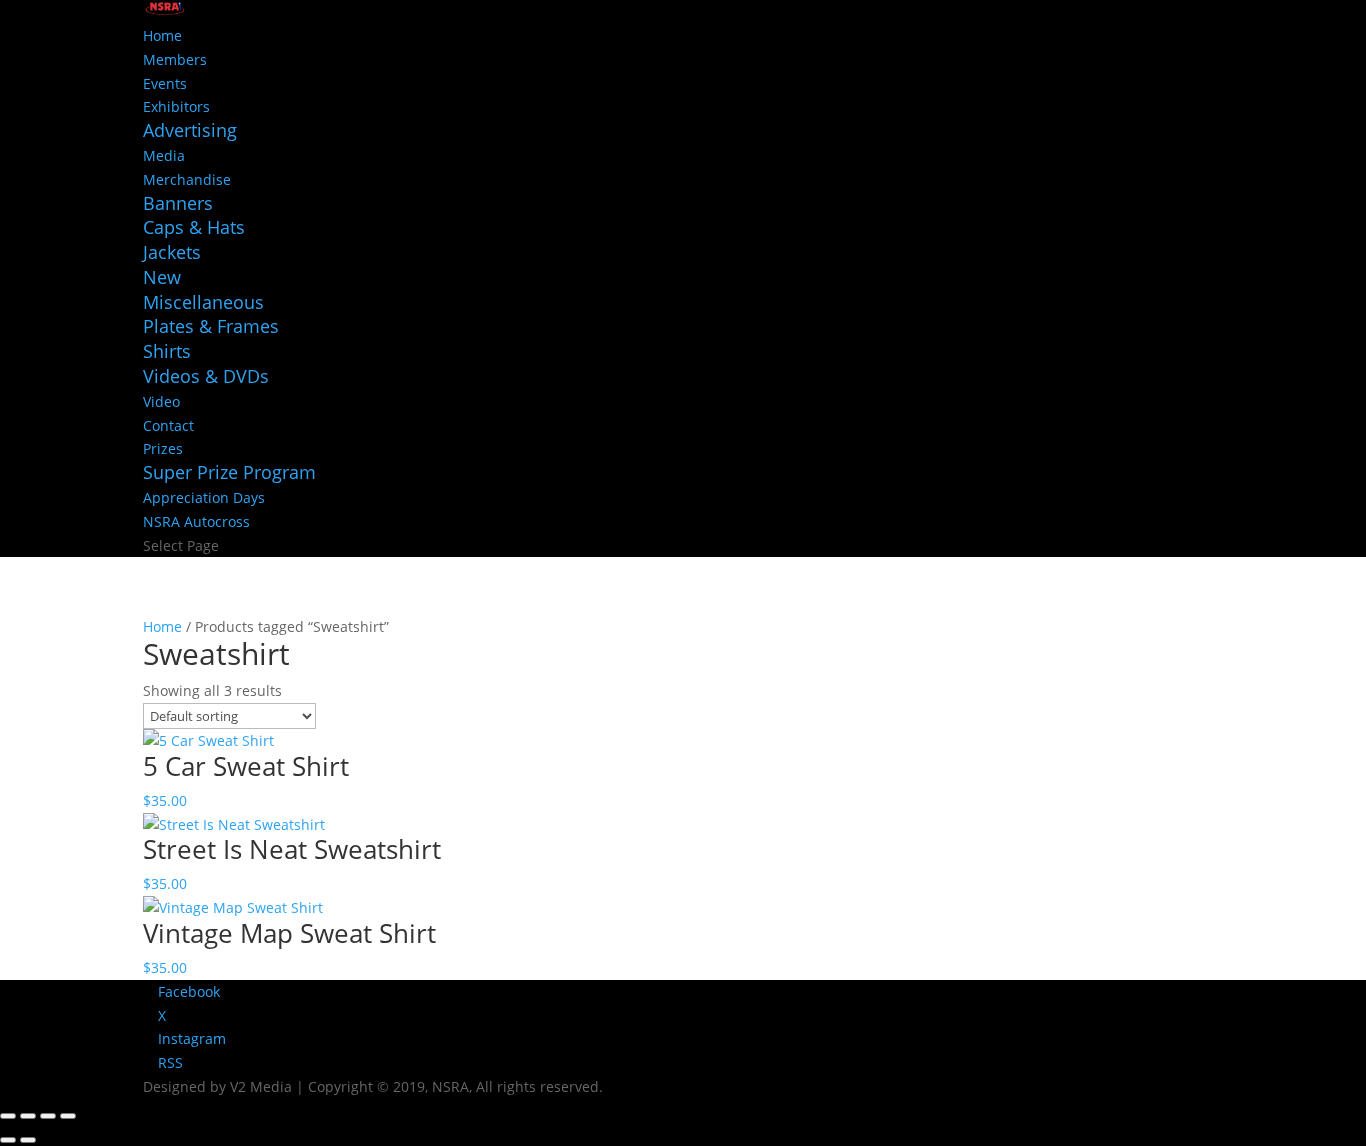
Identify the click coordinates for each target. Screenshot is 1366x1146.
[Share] (48, 1116)
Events (165, 83)
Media (164, 155)
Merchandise (187, 179)
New (162, 277)
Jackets (172, 252)
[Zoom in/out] (8, 1116)
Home (162, 35)
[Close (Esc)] (68, 1116)
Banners (178, 203)
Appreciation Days (204, 497)
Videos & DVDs (206, 376)
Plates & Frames (211, 326)
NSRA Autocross (196, 521)
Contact (168, 425)
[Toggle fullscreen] (28, 1116)
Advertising (190, 130)
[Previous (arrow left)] (8, 1140)
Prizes (163, 448)
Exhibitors (176, 106)
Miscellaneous (203, 302)
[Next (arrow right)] (28, 1140)
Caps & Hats (194, 227)
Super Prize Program (229, 472)
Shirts (167, 351)
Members (175, 59)
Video (161, 401)
